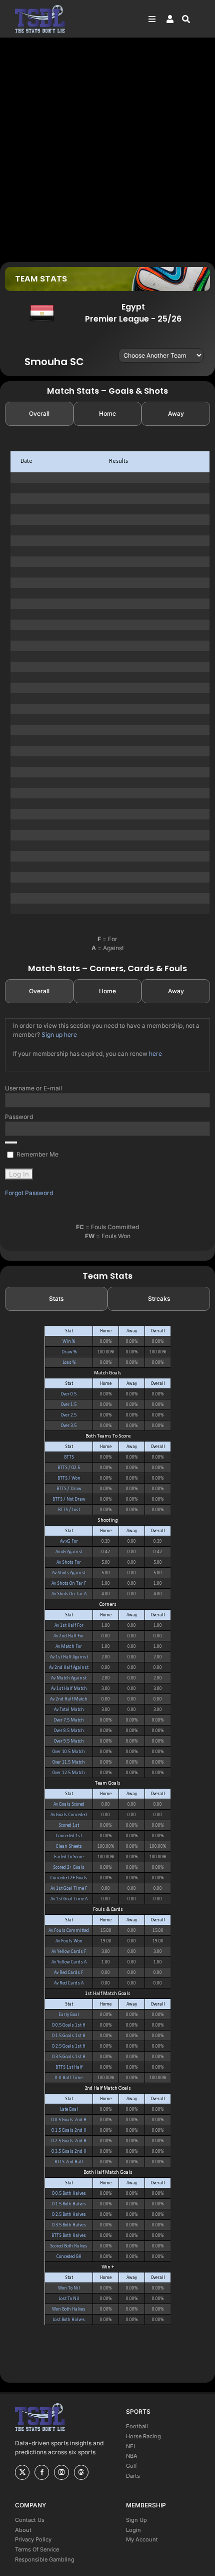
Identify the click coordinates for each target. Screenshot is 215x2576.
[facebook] (42, 2472)
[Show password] (11, 1142)
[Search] (191, 19)
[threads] (81, 2472)
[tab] (39, 414)
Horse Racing (143, 2436)
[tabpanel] (107, 683)
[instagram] (61, 2472)
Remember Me (37, 1154)
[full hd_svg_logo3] (40, 8)
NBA (132, 2456)
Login (133, 2530)
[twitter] (22, 2472)
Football (137, 2426)
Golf (131, 2466)
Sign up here (59, 1035)
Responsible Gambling (45, 2559)
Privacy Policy (33, 2539)
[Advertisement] (107, 149)
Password (19, 1117)
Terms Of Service (37, 2549)
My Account (142, 2539)
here (155, 1054)
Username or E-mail (33, 1088)
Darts (133, 2476)
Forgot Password (29, 1193)
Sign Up (136, 2520)
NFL (131, 2446)
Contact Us (30, 2520)
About (23, 2530)
